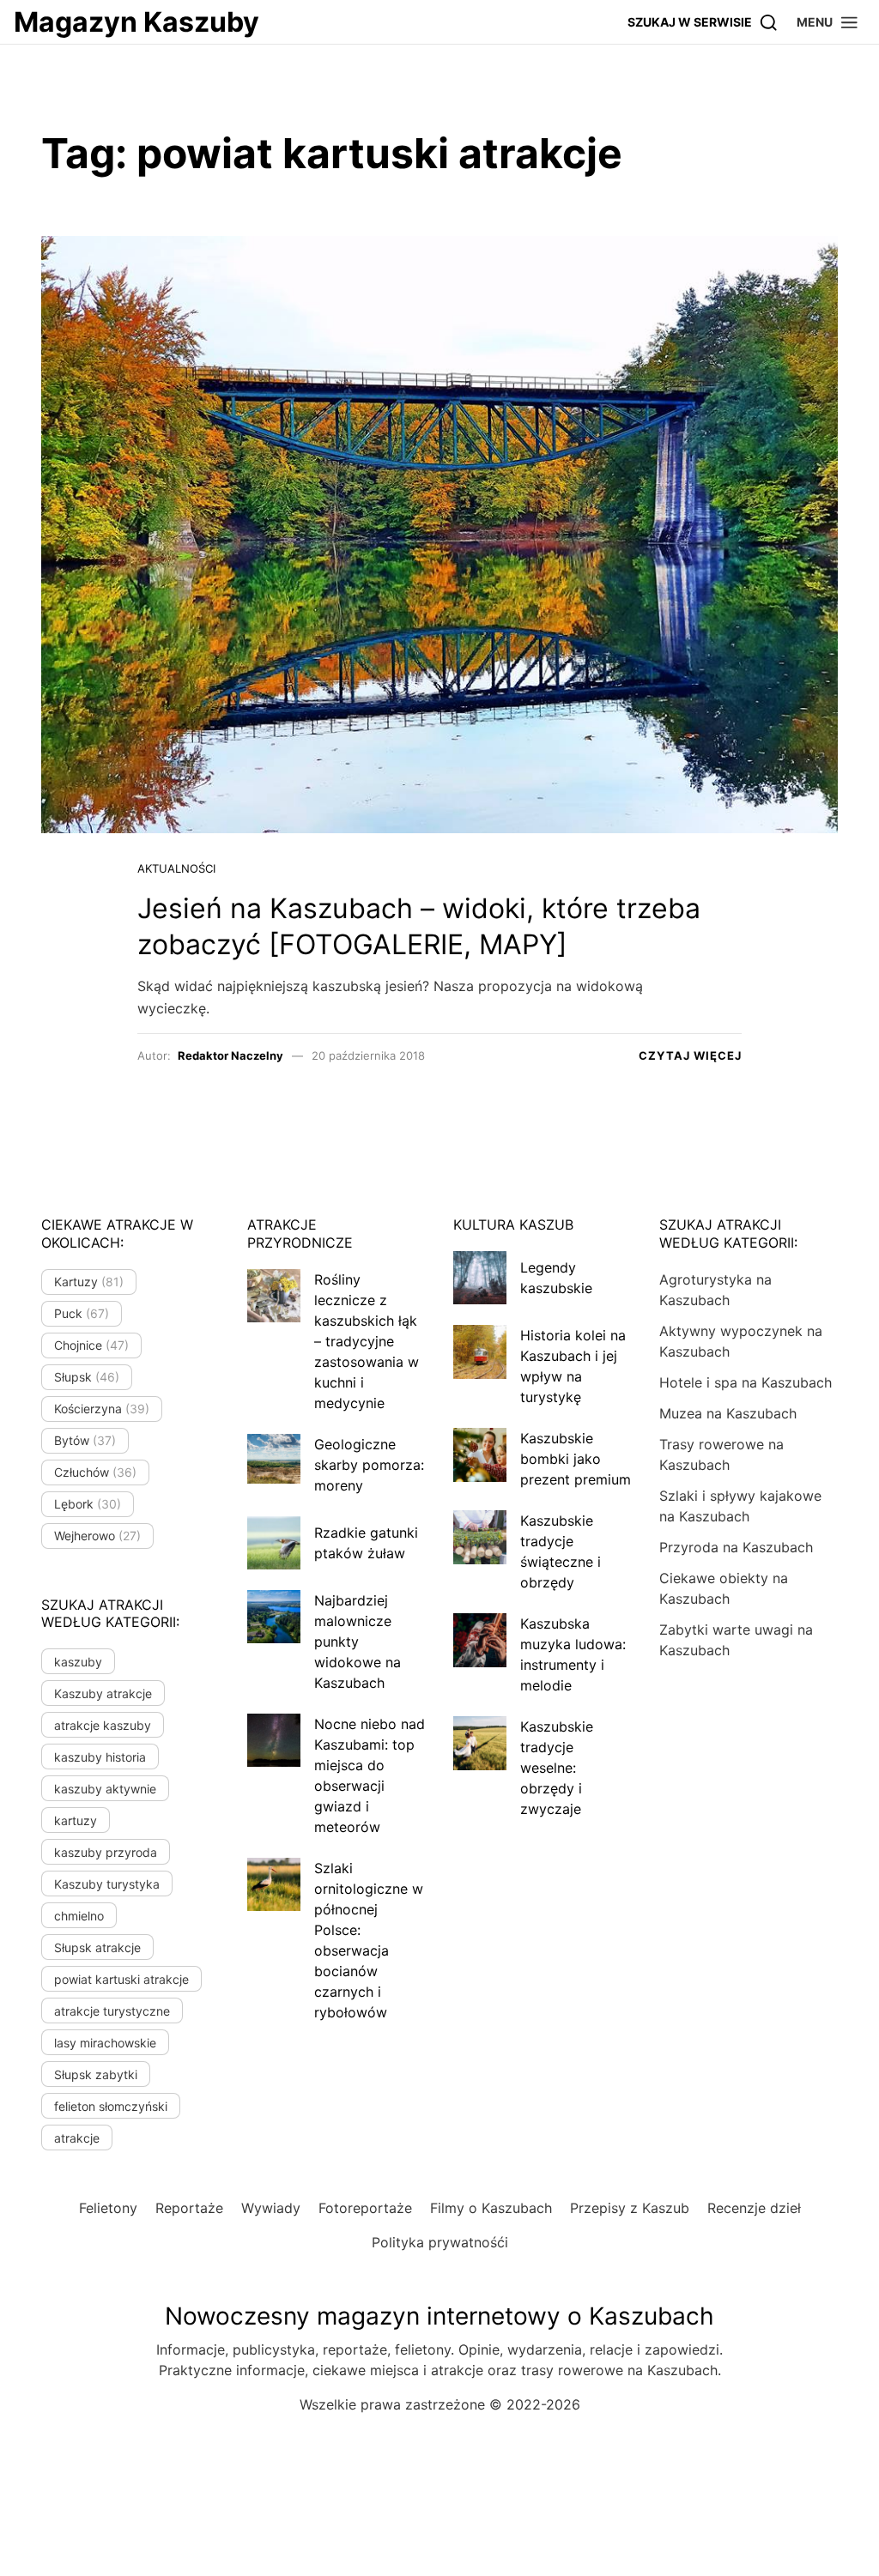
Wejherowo (97, 1536)
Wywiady (271, 2208)
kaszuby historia (100, 1757)
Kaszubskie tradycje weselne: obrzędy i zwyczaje (557, 1768)
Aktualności (176, 868)
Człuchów (95, 1472)
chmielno (79, 1916)
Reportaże (189, 2208)
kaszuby (78, 1662)
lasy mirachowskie (105, 2043)
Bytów (85, 1440)
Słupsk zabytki (96, 2074)
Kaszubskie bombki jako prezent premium (576, 1459)
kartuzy (76, 1820)
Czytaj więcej (690, 1055)
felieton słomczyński (111, 2106)
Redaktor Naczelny (230, 1055)
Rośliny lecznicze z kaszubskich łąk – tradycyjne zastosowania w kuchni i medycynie (367, 1341)
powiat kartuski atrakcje (121, 1979)
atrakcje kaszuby (103, 1725)
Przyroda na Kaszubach (736, 1547)
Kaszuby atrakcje (103, 1693)
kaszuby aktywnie (105, 1789)
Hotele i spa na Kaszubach (746, 1382)
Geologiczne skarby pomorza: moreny (369, 1465)
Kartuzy (89, 1282)
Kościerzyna (102, 1409)
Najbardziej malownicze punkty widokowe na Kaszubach (358, 1642)
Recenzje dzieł (754, 2208)
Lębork (88, 1504)
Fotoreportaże (365, 2208)
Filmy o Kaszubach (491, 2208)
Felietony (108, 2208)
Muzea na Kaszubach (728, 1413)
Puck (82, 1313)
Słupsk (87, 1377)
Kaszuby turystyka (107, 1884)
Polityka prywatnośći (440, 2242)
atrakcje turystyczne (112, 2011)
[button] (828, 22)
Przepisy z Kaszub (630, 2208)
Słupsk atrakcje (97, 1947)
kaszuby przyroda (106, 1852)
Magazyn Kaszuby (136, 22)
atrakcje (77, 2138)
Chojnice (91, 1345)
